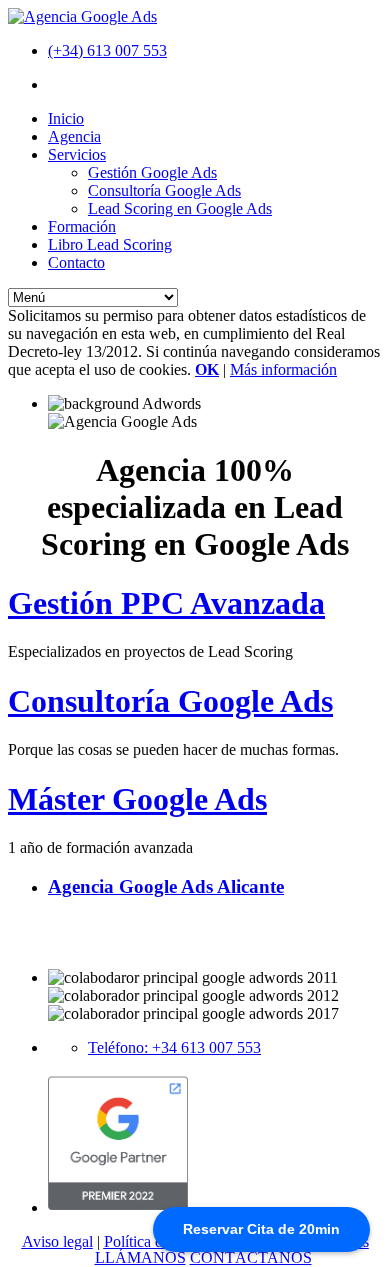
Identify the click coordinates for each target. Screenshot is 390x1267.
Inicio (66, 118)
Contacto (76, 262)
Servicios (77, 154)
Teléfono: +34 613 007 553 (174, 1047)
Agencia (74, 136)
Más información (283, 369)
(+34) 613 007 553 (107, 50)
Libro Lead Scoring (110, 244)
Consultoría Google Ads (164, 190)
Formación (82, 226)
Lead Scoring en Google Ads (180, 208)
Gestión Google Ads (152, 172)
